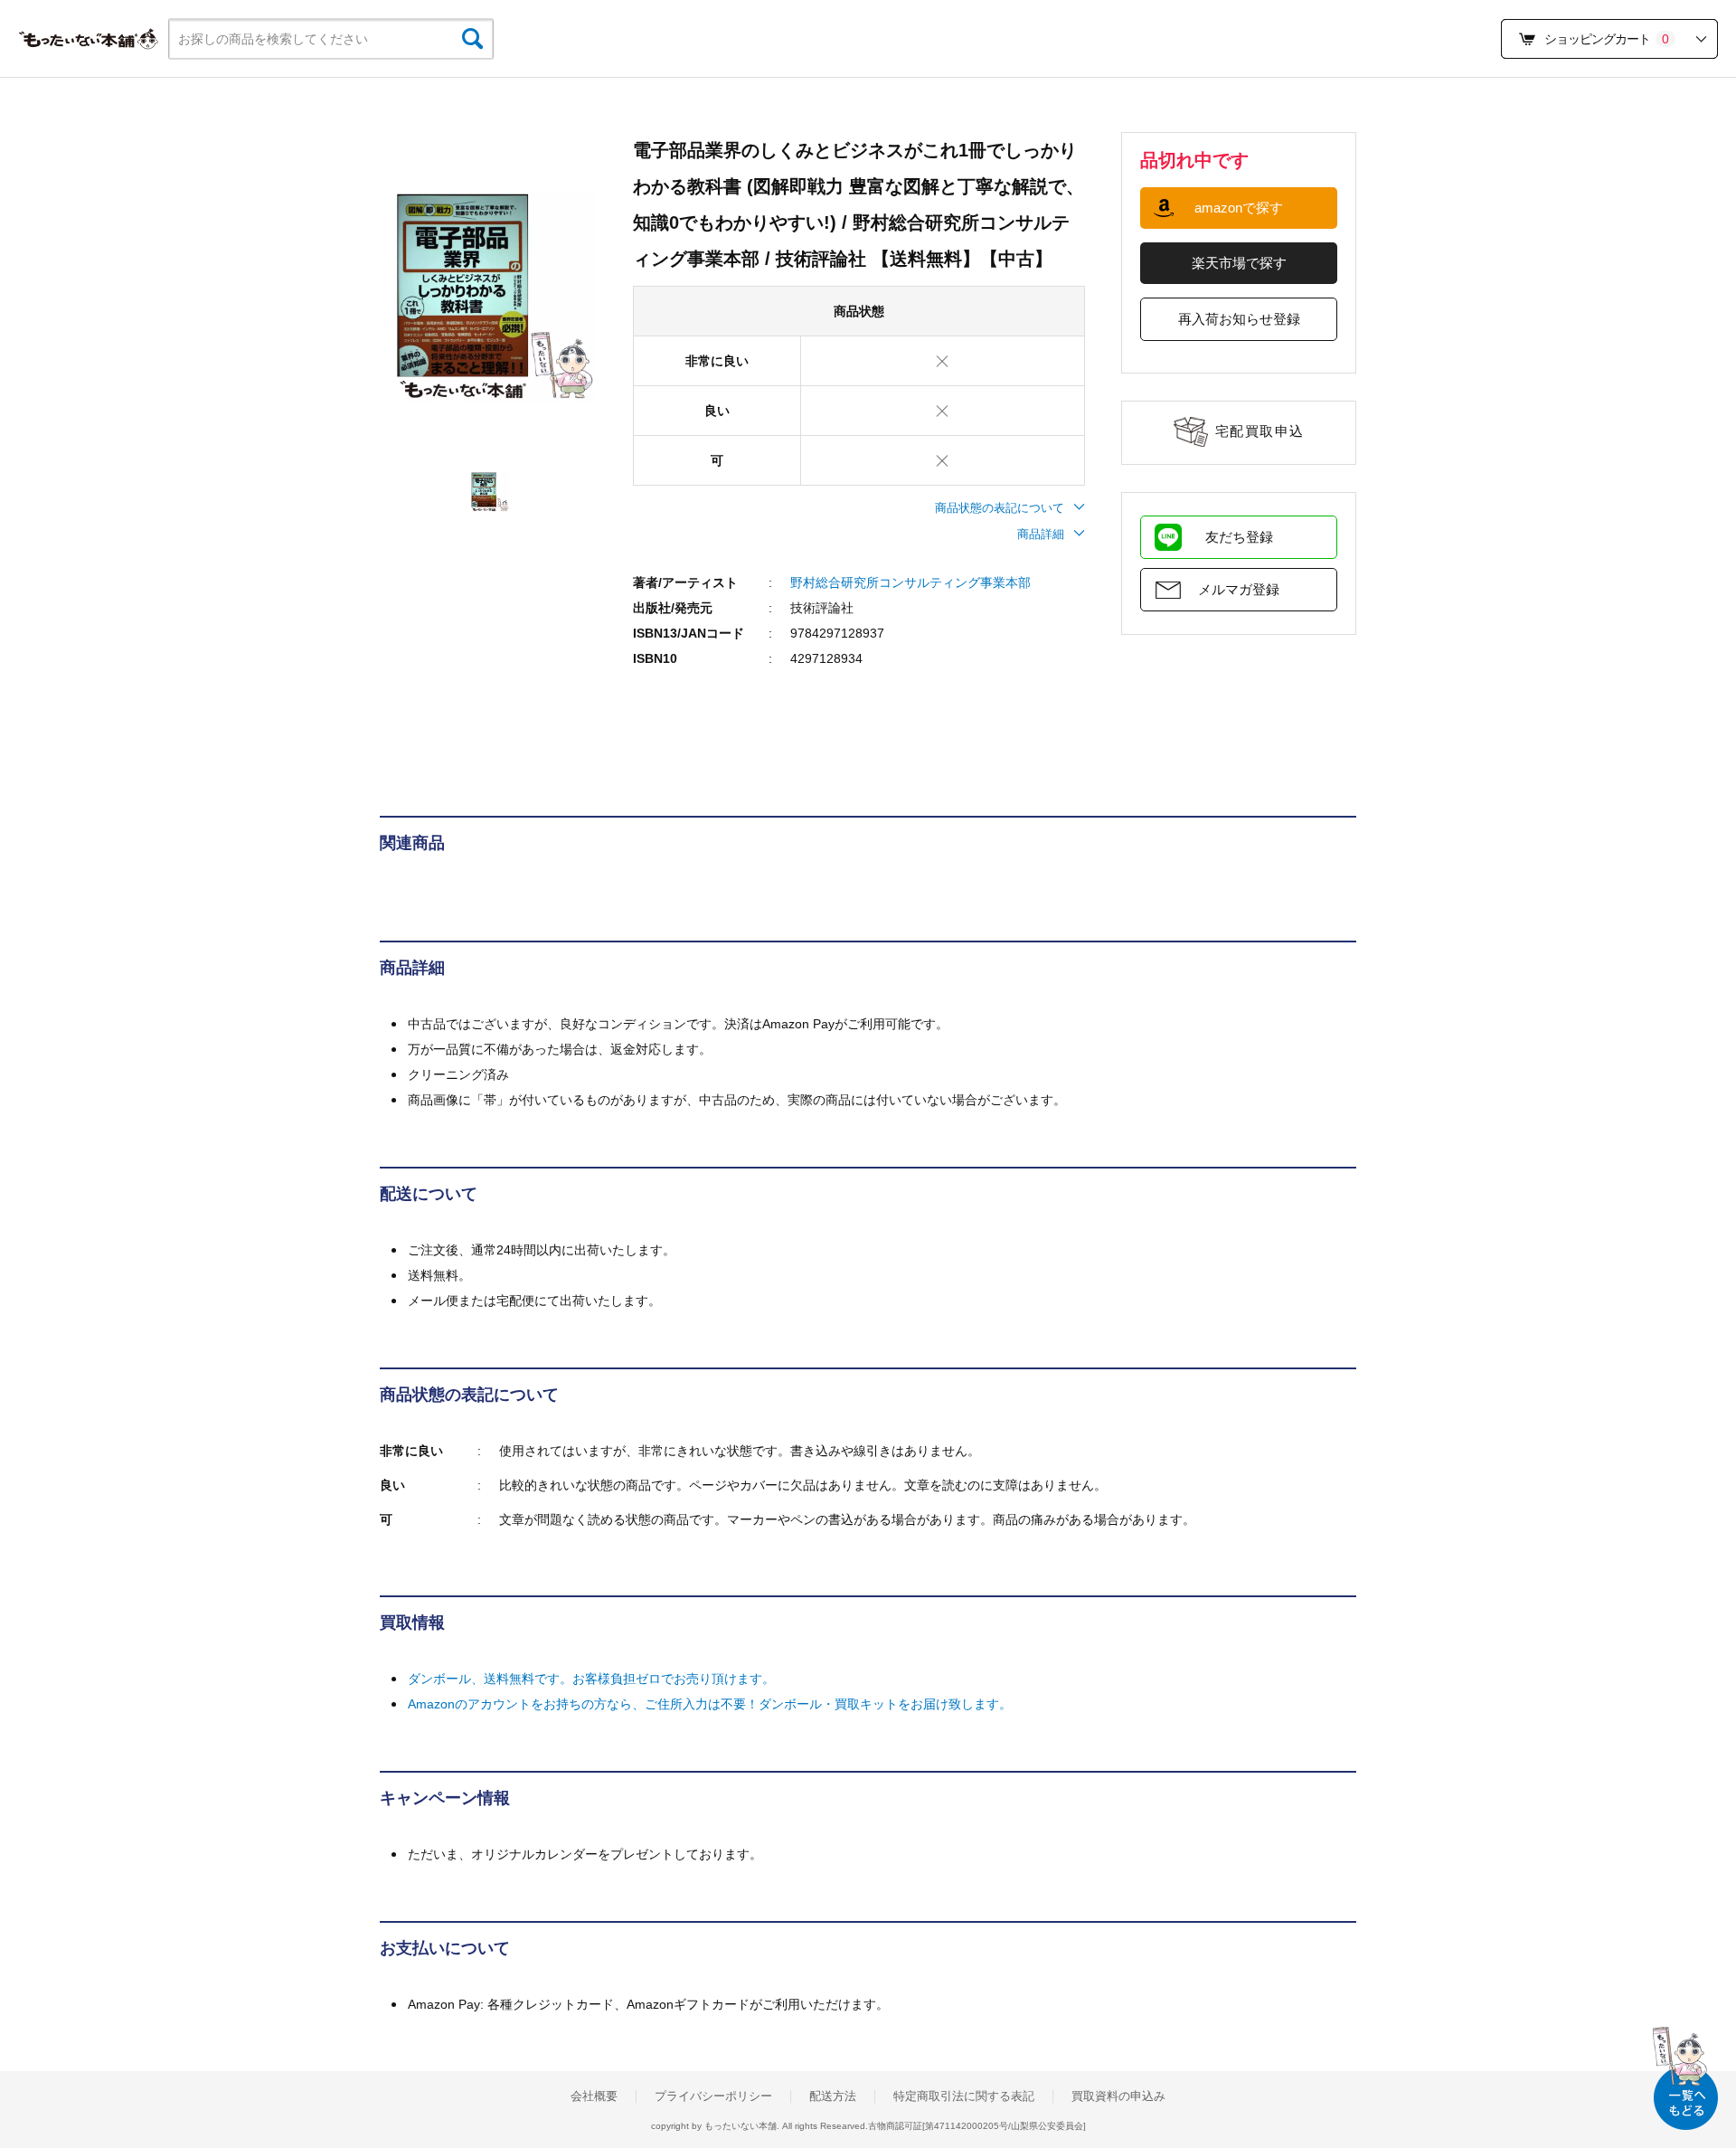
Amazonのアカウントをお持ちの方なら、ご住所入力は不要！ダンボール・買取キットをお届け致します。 (710, 1704)
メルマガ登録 (1239, 589)
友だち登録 (1239, 537)
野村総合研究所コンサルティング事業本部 (910, 582)
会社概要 (594, 2096)
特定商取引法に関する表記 (964, 2096)
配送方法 (833, 2096)
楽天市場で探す (1239, 263)
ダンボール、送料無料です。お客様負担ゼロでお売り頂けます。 (591, 1679)
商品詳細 (1041, 534)
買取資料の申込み (1118, 2096)
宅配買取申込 (1260, 431)
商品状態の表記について (1000, 508)
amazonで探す (1239, 208)
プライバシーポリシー (713, 2096)
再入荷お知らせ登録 (1239, 319)
